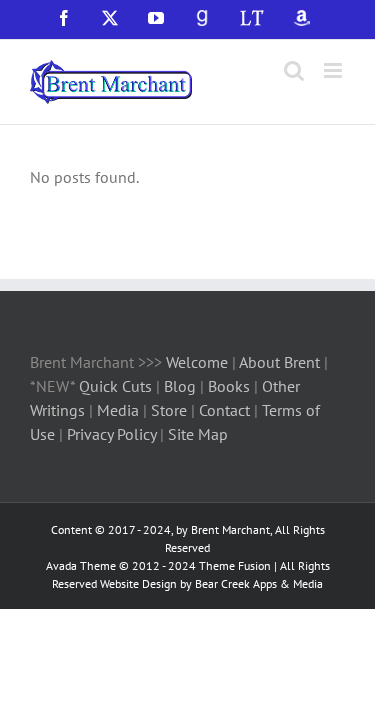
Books (231, 386)
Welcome (197, 362)
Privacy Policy (111, 434)
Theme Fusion (235, 565)
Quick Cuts (115, 386)
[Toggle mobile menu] (334, 70)
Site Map (198, 434)
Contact (224, 410)
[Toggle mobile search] (294, 70)
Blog (182, 386)
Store (171, 410)
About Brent (279, 362)
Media (120, 410)
